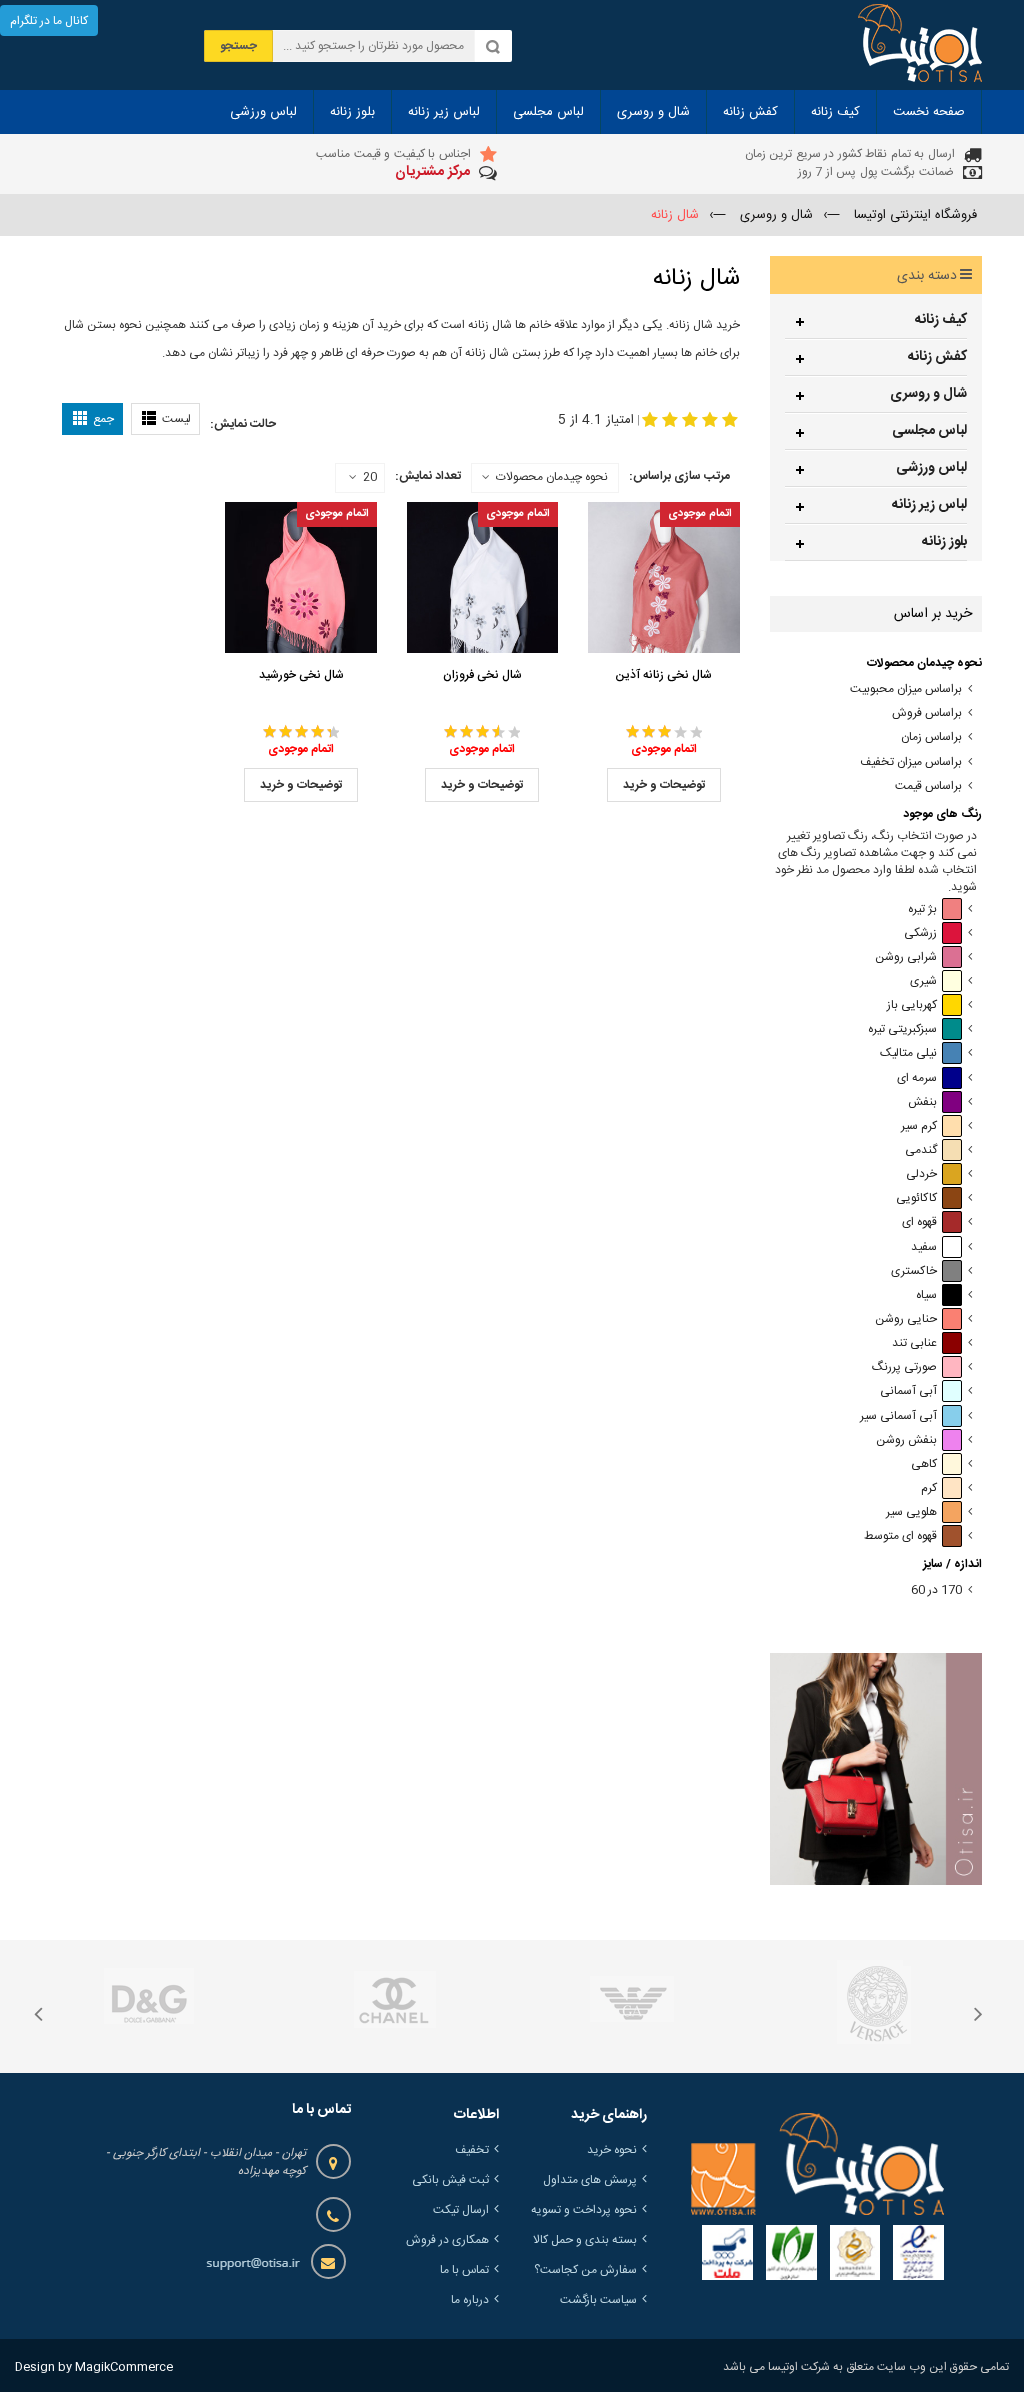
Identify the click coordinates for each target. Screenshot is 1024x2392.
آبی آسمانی (908, 1391)
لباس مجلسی (929, 431)
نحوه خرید (612, 2150)
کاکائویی (916, 1198)
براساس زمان (931, 737)
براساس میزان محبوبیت (906, 689)
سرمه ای (917, 1078)
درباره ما (470, 2300)
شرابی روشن (906, 957)
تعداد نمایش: (428, 476)
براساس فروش (927, 713)
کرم (929, 1488)
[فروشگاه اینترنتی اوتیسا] (920, 45)
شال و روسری (928, 394)
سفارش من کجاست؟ (585, 2270)
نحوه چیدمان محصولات (552, 477)
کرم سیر (919, 1126)
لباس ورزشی (931, 468)
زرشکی (920, 933)
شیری (923, 981)
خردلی (921, 1174)
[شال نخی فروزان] (482, 577)
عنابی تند (914, 1343)
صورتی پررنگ (904, 1367)
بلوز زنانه (944, 542)
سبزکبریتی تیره (902, 1029)
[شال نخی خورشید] (300, 577)
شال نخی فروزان (482, 675)
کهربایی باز (912, 1005)
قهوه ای (919, 1222)
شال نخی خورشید (301, 675)
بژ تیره (922, 909)
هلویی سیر (911, 1512)
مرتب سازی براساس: (679, 476)
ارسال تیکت (461, 2210)
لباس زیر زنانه (929, 505)
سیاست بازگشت (598, 2300)
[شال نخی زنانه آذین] (663, 577)
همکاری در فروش (447, 2240)
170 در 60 (936, 1590)
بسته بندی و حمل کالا (585, 2240)
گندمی (921, 1150)
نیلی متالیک (908, 1053)
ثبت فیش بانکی (450, 2180)
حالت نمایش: (243, 424)
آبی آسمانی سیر (898, 1416)
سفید (924, 1247)
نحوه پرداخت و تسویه (584, 2210)
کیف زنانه (941, 320)
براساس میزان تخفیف (911, 762)
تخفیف (472, 2150)
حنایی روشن (906, 1319)
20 (370, 478)
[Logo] (817, 2164)
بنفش (922, 1102)
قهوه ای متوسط (900, 1536)
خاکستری (914, 1271)
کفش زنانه (937, 357)
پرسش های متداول (590, 2180)
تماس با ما (464, 2270)
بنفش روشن (906, 1440)
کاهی (924, 1464)
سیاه (926, 1295)
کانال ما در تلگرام (49, 21)
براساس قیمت (928, 786)
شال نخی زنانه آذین (663, 675)
